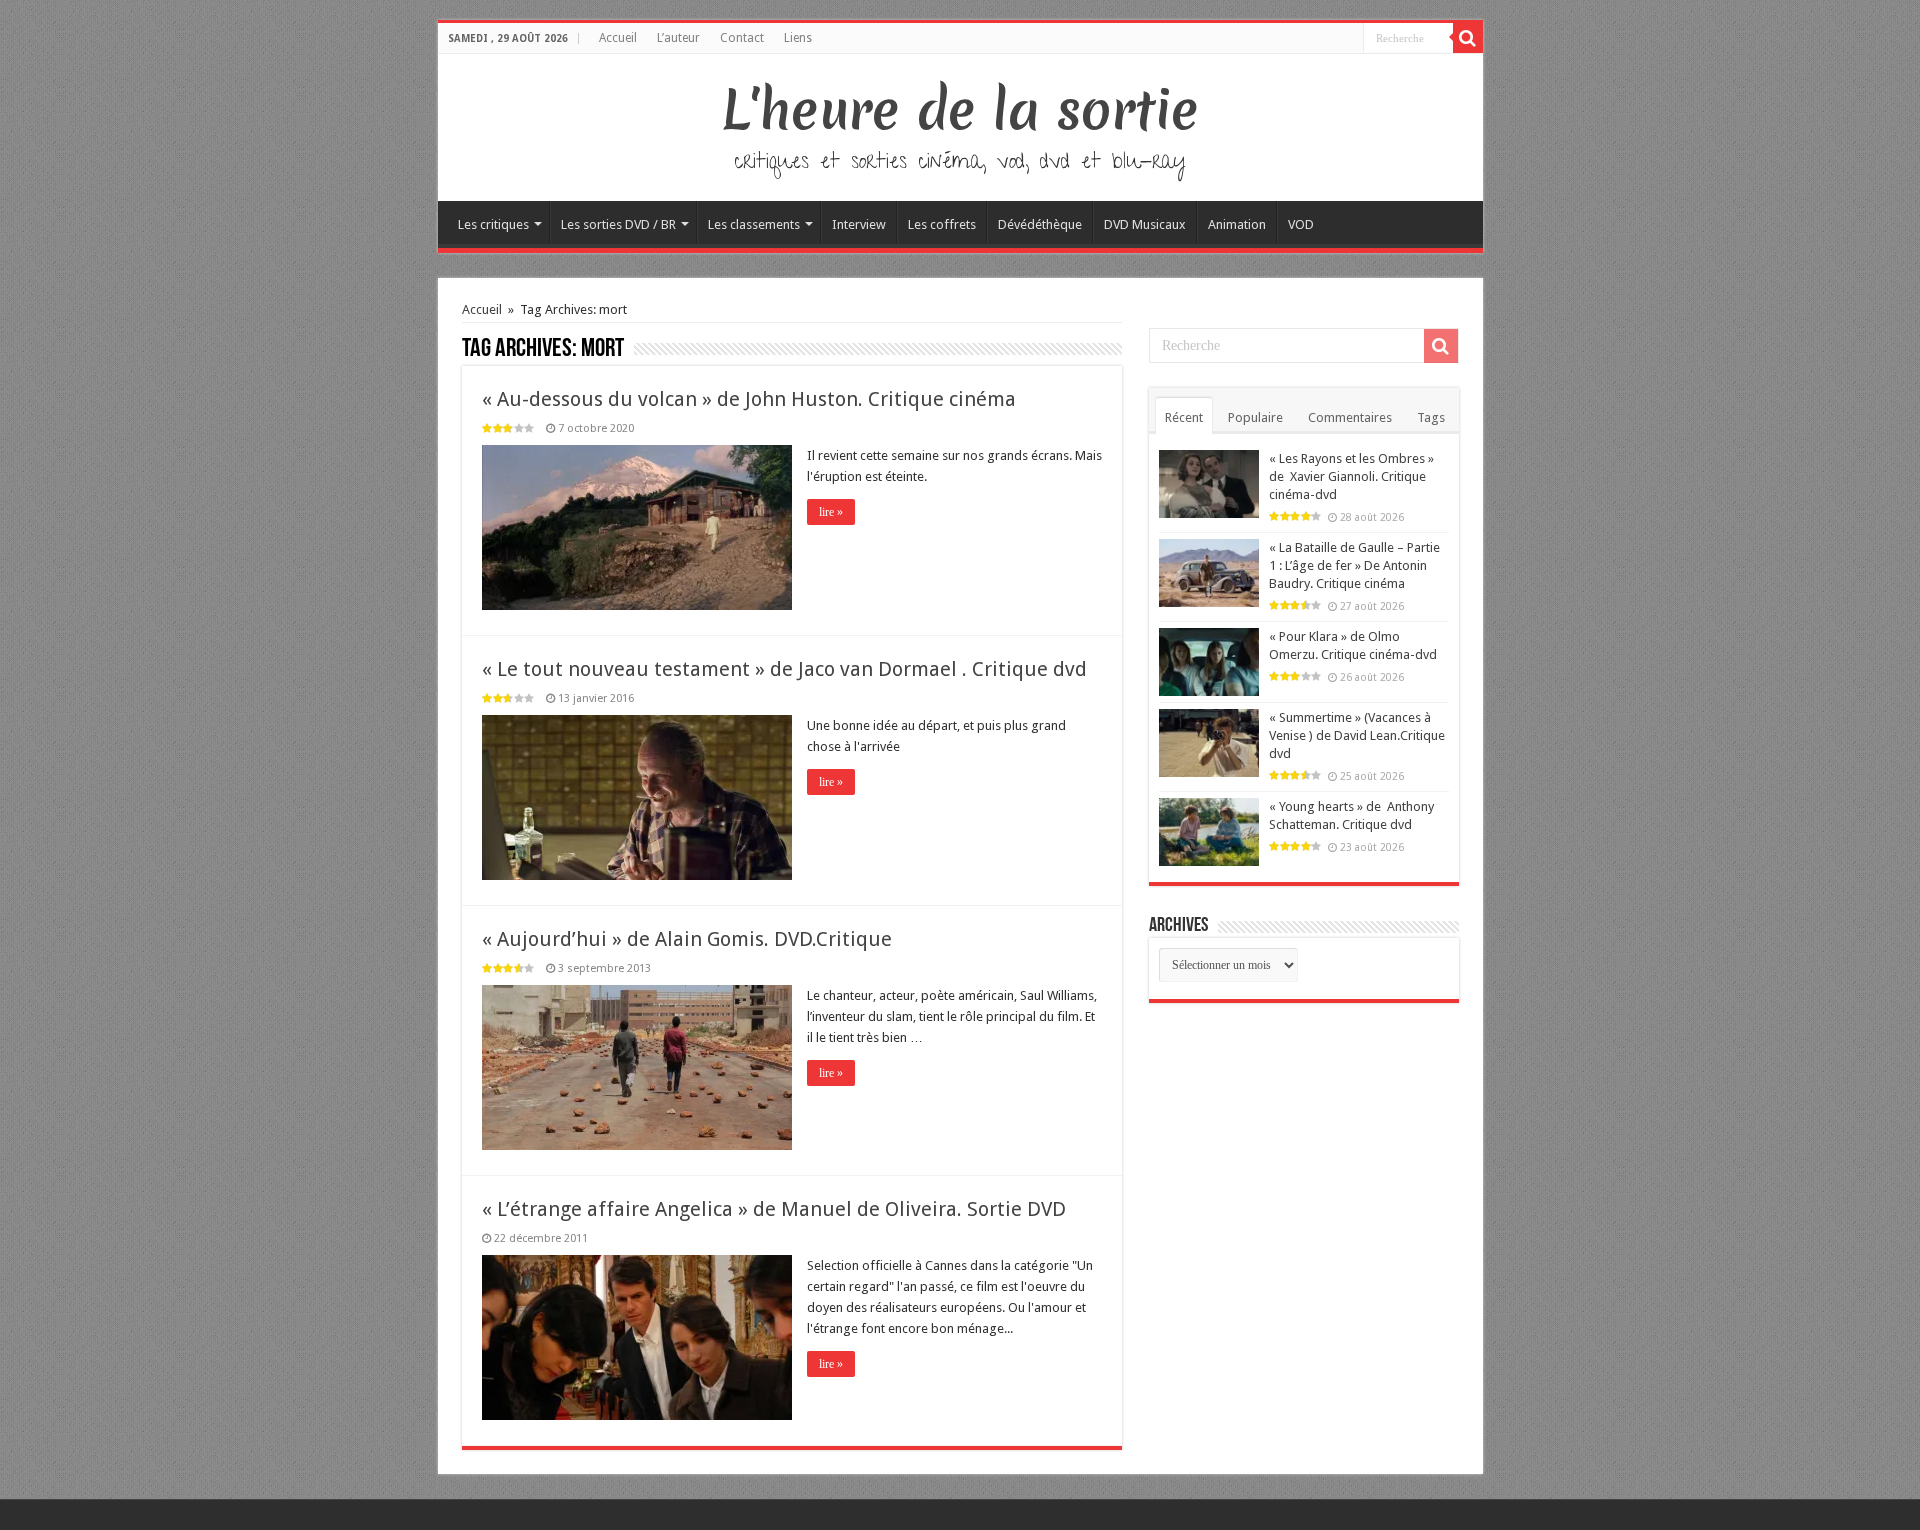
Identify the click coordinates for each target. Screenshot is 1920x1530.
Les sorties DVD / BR (618, 224)
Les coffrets (942, 224)
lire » (831, 512)
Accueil (618, 38)
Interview (859, 224)
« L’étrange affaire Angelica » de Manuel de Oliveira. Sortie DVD (774, 1209)
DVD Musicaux (1145, 224)
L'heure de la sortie (960, 110)
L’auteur (678, 38)
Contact (742, 38)
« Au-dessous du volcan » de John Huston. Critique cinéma (749, 399)
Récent (1184, 417)
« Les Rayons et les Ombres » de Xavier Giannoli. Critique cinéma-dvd (1351, 476)
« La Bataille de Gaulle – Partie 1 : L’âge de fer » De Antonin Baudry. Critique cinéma (1354, 565)
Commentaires (1350, 417)
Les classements (754, 224)
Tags (1431, 417)
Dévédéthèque (1040, 224)
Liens (798, 38)
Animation (1237, 224)
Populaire (1255, 417)
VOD (1301, 224)
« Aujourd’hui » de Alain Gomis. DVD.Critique (687, 939)
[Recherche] (1468, 38)
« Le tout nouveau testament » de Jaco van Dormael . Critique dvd (784, 669)
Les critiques (493, 224)
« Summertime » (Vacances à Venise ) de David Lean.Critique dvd (1357, 735)
